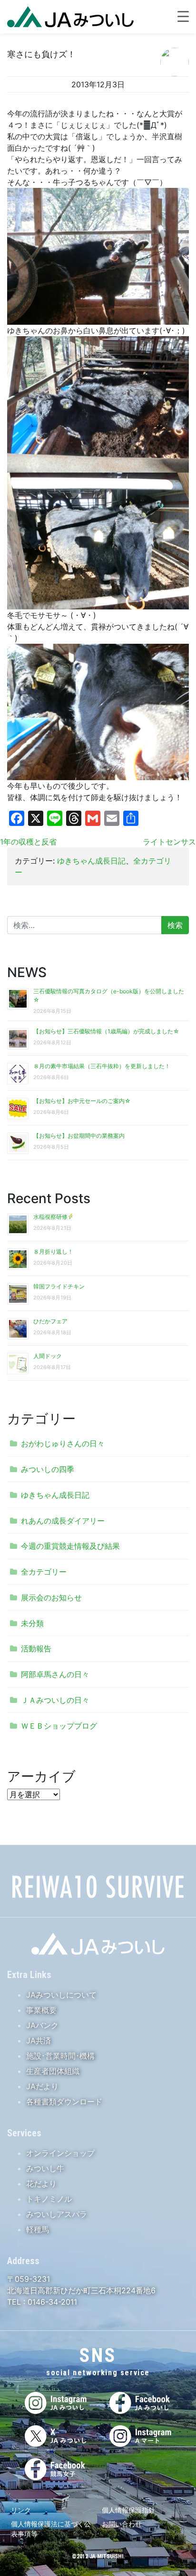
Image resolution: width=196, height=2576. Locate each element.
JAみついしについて (61, 1995)
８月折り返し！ (53, 1252)
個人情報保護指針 (128, 2510)
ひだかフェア (50, 1321)
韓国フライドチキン (59, 1286)
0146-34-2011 (51, 2302)
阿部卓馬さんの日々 (55, 1674)
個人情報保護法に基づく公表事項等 (51, 2529)
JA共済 (39, 2040)
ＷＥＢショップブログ (59, 1726)
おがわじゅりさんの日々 (63, 1443)
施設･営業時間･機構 (60, 2056)
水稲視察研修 (50, 1217)
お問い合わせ (122, 2524)
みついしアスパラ (57, 2214)
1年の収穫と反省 (28, 842)
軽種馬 (38, 2229)
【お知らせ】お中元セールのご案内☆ (82, 1101)
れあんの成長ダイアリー (63, 1521)
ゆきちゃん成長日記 (91, 861)
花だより (41, 2184)
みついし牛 (45, 2168)
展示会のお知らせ (51, 1597)
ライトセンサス (169, 842)
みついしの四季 (48, 1469)
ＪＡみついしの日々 (55, 1700)
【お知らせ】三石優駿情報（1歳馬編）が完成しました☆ (106, 1031)
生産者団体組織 (53, 2071)
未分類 (32, 1623)
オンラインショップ (60, 2153)
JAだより (42, 2086)
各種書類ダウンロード (64, 2102)
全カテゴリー (44, 1572)
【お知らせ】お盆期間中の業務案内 (79, 1136)
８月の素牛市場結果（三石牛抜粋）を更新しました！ (102, 1066)
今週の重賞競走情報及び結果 (70, 1546)
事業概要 (41, 2010)
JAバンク (42, 2025)
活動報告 (36, 1649)
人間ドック (48, 1356)
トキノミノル (49, 2199)
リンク (21, 2510)
